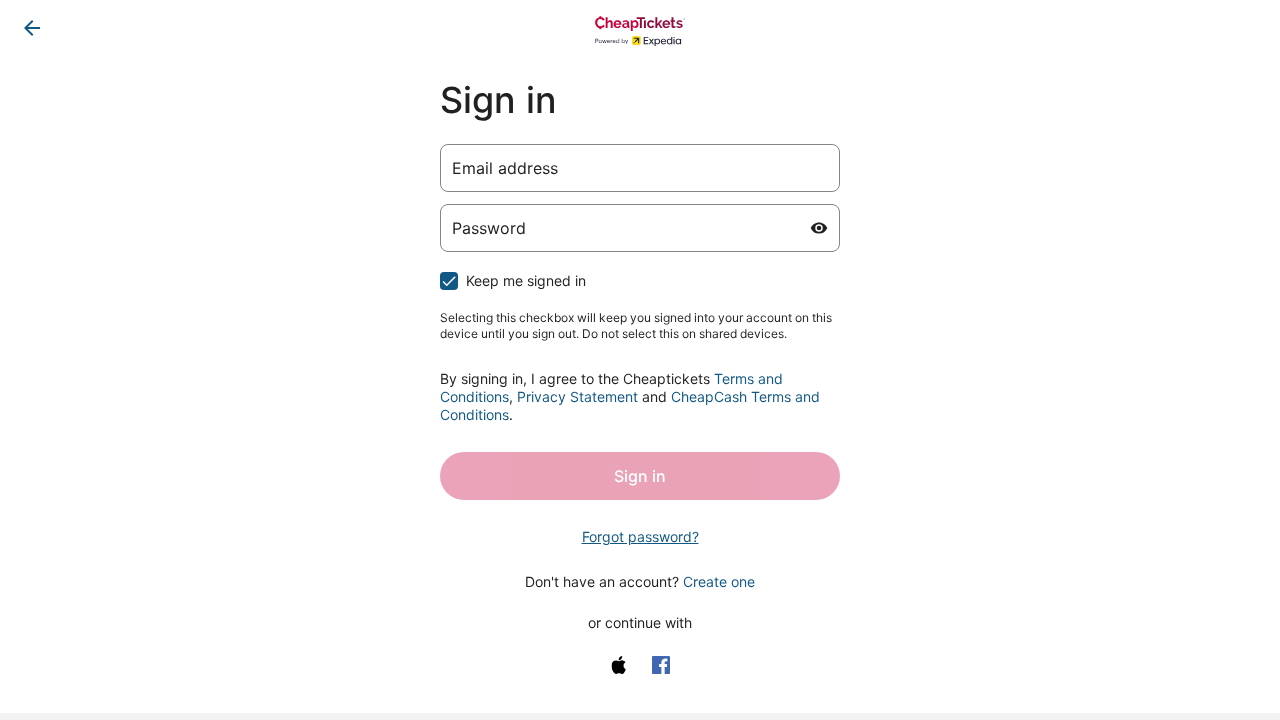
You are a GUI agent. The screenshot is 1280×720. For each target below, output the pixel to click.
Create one (719, 581)
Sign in (640, 476)
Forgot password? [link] (640, 536)
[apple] (619, 665)
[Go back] (32, 28)
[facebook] (661, 665)
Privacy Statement (577, 396)
